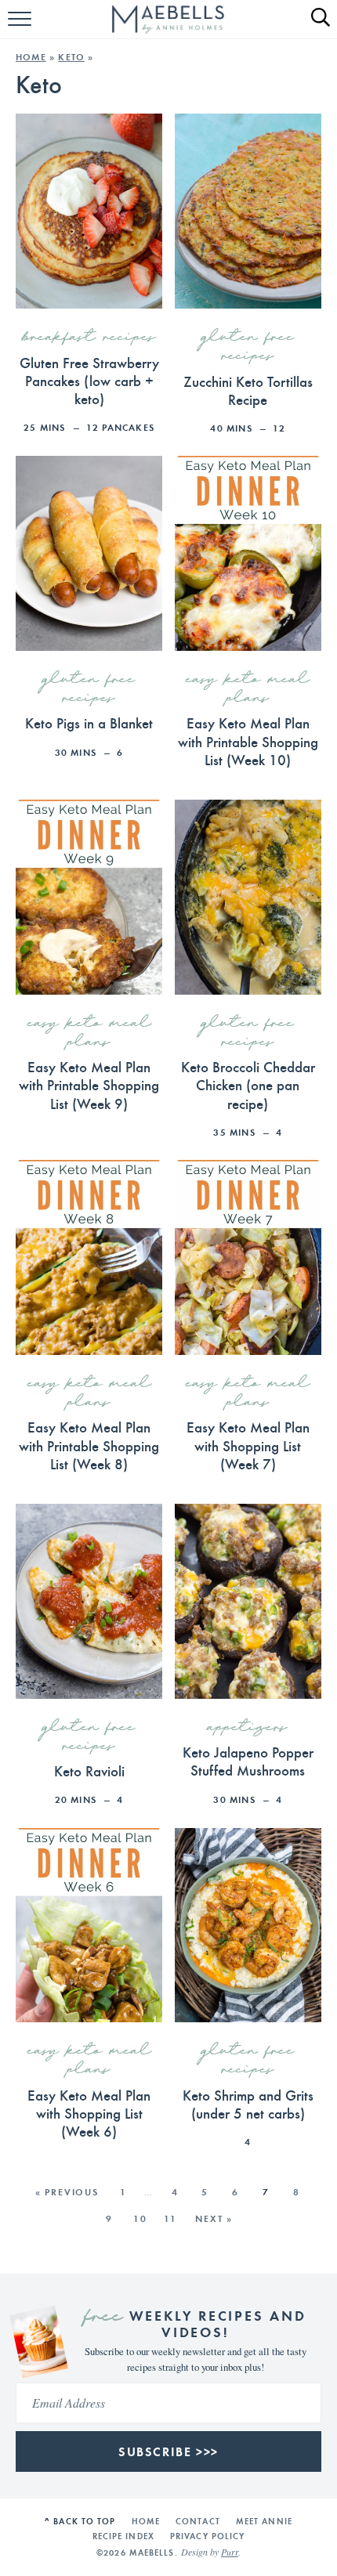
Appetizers (248, 1728)
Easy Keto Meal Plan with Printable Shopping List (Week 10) (248, 740)
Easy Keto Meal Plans (248, 689)
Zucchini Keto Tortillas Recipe (248, 390)
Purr (230, 2552)
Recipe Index (123, 2536)
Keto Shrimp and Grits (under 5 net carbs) (248, 2103)
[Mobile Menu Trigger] (22, 27)
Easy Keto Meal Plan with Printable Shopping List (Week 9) (89, 1084)
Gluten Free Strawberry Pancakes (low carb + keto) (89, 380)
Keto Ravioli (89, 1770)
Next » (214, 2218)
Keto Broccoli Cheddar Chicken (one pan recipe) (248, 1084)
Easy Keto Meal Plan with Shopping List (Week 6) (89, 2112)
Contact (198, 2521)
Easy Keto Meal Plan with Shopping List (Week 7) (248, 1444)
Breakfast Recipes (89, 338)
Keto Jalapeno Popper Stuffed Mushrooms (248, 1760)
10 (140, 2218)
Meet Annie (264, 2521)
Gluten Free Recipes (248, 347)
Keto (71, 57)
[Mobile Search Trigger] (314, 27)
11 (171, 2218)
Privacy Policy (207, 2536)
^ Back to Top (80, 2521)
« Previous (67, 2192)
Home (31, 57)
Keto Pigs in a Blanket (89, 722)
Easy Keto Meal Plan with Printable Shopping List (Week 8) (89, 1444)
